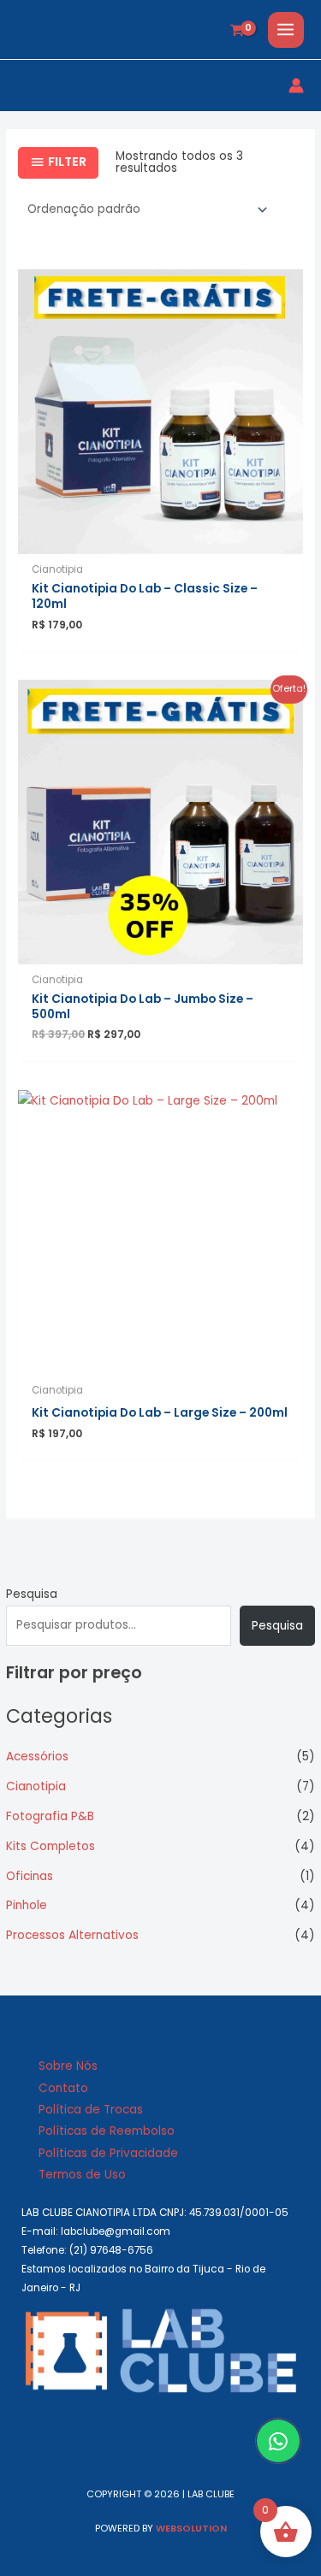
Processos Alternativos (72, 1935)
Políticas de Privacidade (108, 2153)
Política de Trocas (91, 2110)
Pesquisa (32, 1594)
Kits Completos (51, 1846)
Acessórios (37, 1757)
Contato (63, 2088)
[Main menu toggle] (286, 30)
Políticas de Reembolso (107, 2131)
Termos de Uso (82, 2175)
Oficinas (30, 1876)
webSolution (191, 2529)
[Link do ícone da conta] (296, 85)
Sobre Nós (68, 2066)
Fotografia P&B (50, 1816)
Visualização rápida (160, 542)
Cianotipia (36, 1786)
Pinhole (27, 1905)
